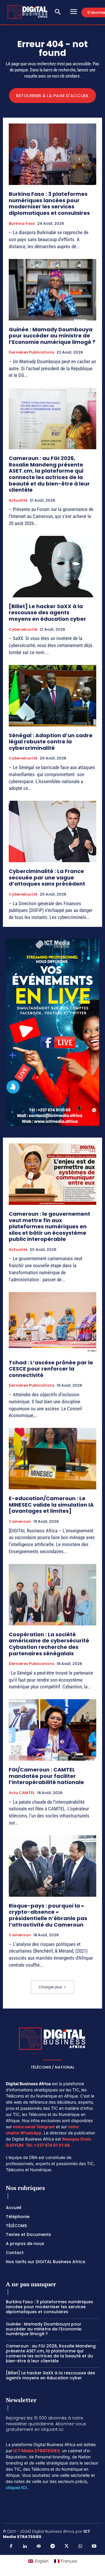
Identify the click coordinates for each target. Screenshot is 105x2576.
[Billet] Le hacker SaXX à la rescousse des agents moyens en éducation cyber (47, 613)
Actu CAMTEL (22, 1793)
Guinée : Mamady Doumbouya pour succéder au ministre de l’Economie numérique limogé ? (52, 336)
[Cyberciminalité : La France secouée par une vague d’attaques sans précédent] (52, 831)
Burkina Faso (22, 224)
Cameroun (20, 1522)
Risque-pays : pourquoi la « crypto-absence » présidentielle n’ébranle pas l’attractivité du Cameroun (48, 1915)
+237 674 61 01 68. (52, 2145)
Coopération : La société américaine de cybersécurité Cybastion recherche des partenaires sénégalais (49, 1644)
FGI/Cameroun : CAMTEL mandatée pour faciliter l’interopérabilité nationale (46, 1776)
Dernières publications (32, 352)
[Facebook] (11, 2546)
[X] (66, 2546)
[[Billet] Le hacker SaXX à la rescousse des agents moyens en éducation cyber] (52, 567)
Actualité (18, 500)
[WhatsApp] (80, 2546)
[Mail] (39, 2546)
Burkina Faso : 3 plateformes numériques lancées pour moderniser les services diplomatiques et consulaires (50, 203)
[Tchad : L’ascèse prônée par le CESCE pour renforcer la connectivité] (52, 1323)
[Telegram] (52, 2546)
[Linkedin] (25, 2546)
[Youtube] (94, 2546)
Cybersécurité (23, 630)
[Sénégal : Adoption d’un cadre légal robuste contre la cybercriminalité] (52, 696)
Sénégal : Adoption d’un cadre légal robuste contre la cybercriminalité (51, 742)
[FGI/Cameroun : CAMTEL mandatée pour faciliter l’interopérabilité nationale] (52, 1730)
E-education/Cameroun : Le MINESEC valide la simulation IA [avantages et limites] (51, 1505)
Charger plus (50, 1987)
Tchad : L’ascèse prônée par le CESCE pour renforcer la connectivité (51, 1369)
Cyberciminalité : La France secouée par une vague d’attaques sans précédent (48, 877)
